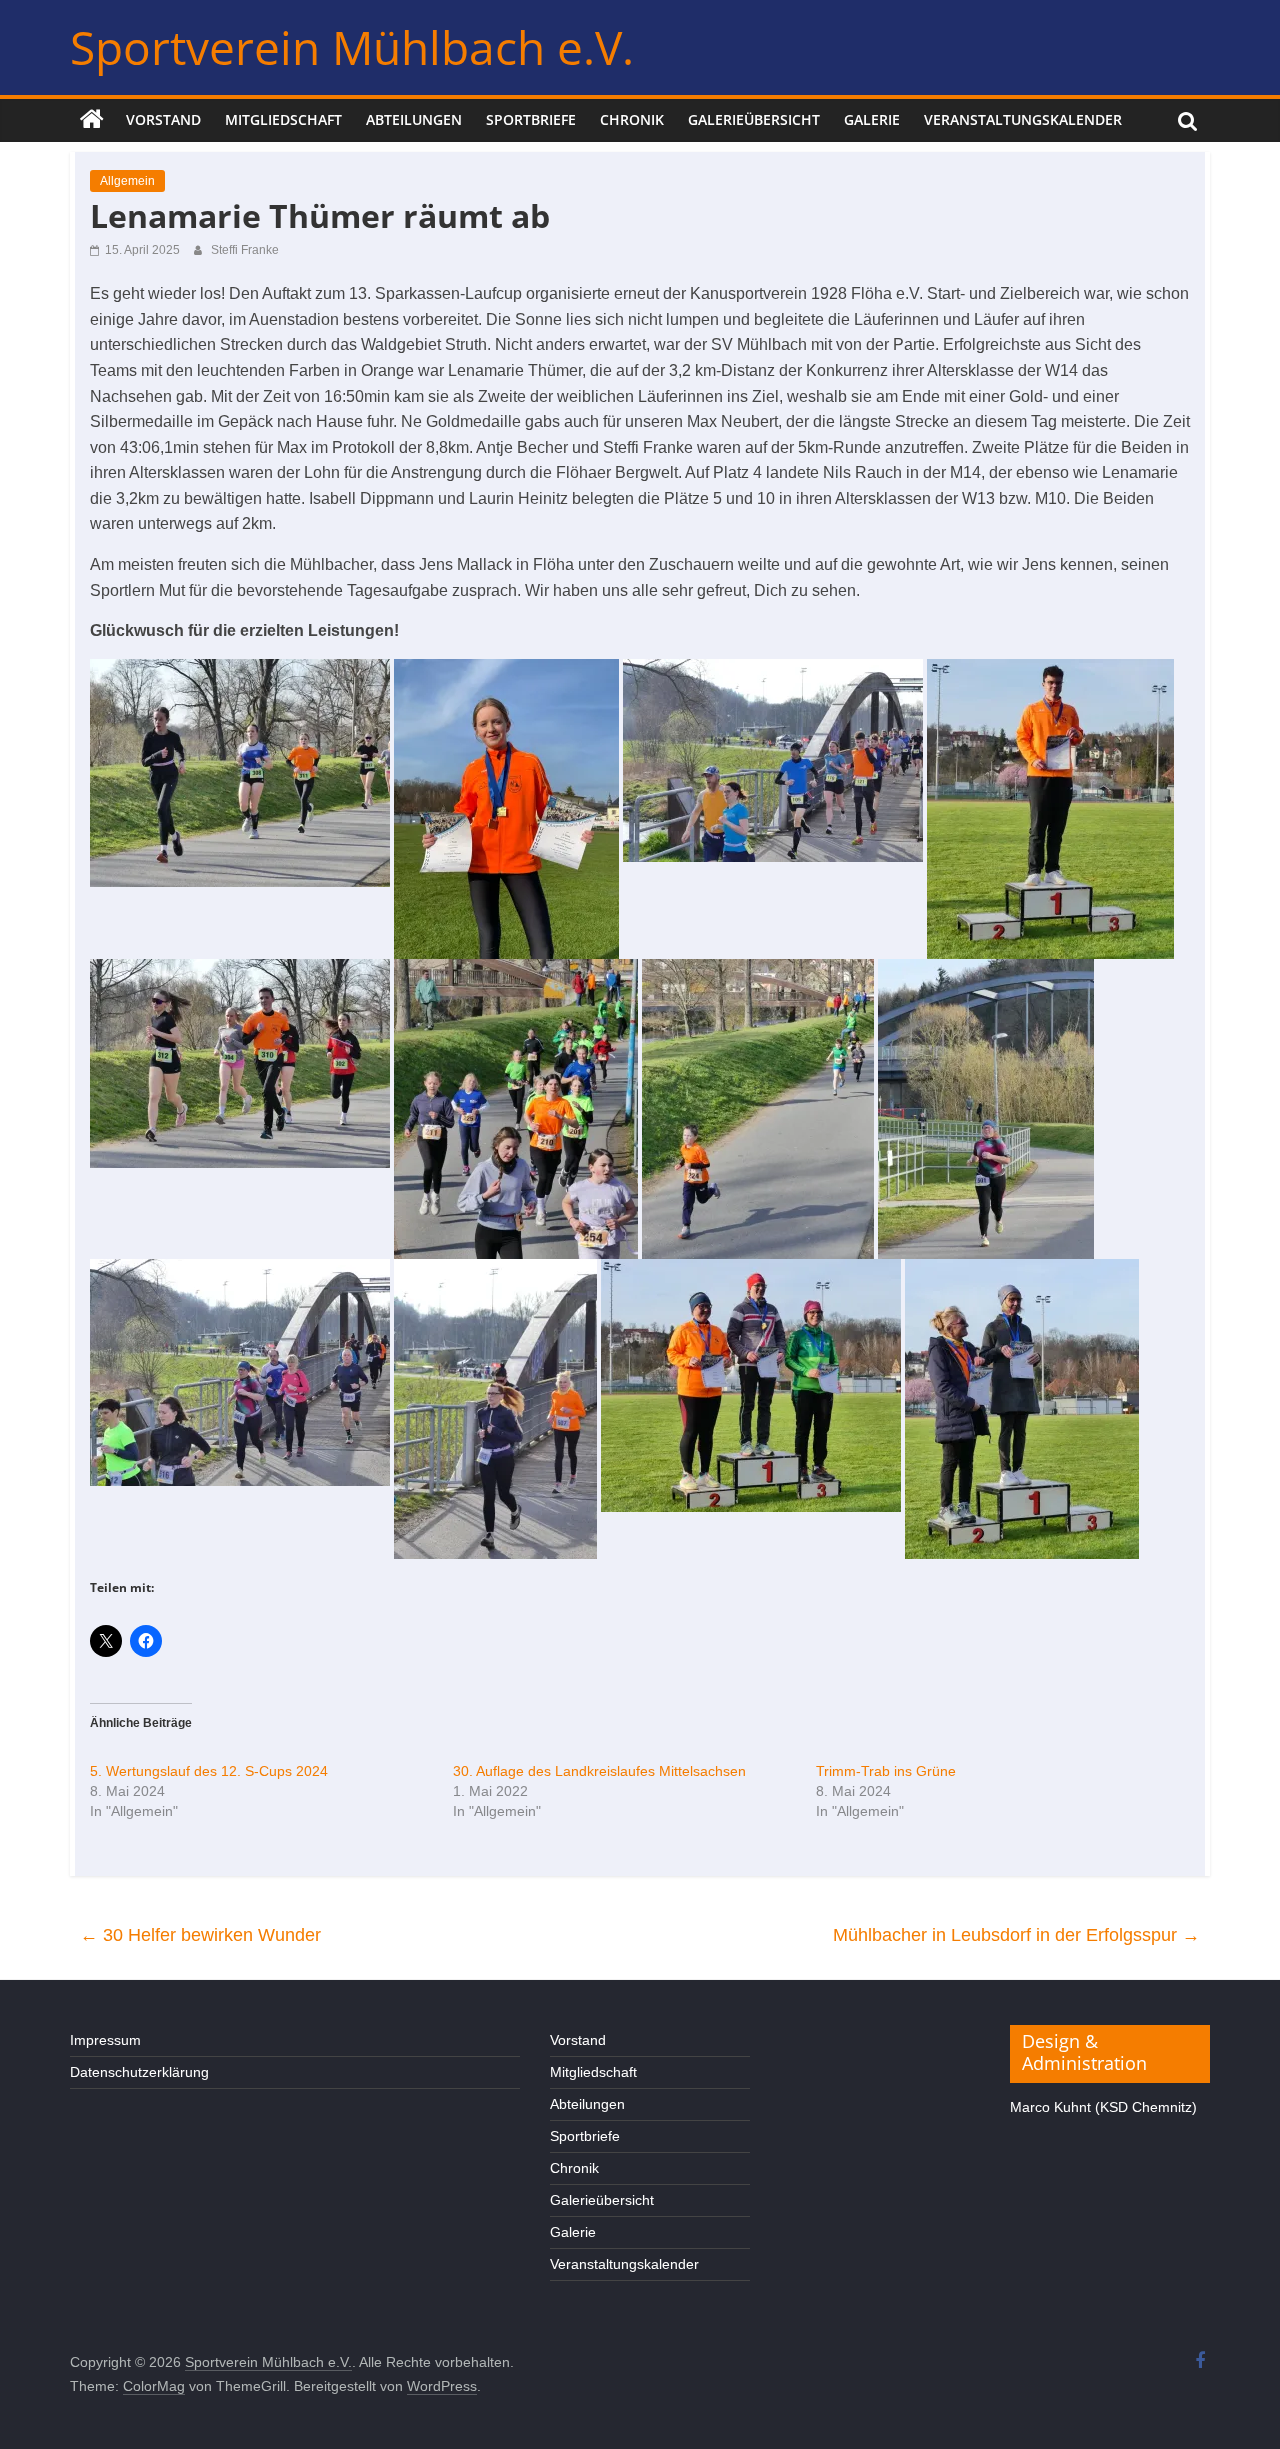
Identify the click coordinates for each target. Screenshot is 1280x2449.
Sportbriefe (531, 119)
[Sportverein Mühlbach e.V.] (92, 120)
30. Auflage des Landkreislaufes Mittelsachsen (599, 1771)
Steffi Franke (245, 250)
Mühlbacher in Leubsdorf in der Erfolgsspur (1016, 1935)
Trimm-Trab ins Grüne (886, 1771)
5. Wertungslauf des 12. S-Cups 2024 (209, 1771)
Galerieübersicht (754, 119)
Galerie (872, 119)
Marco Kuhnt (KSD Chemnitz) (1103, 2107)
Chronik (632, 119)
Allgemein (127, 181)
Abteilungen (414, 119)
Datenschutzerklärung (139, 2072)
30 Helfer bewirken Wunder (200, 1935)
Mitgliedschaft (283, 119)
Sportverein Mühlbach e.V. (352, 47)
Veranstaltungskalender (1023, 119)
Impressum (105, 2040)
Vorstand (163, 119)
